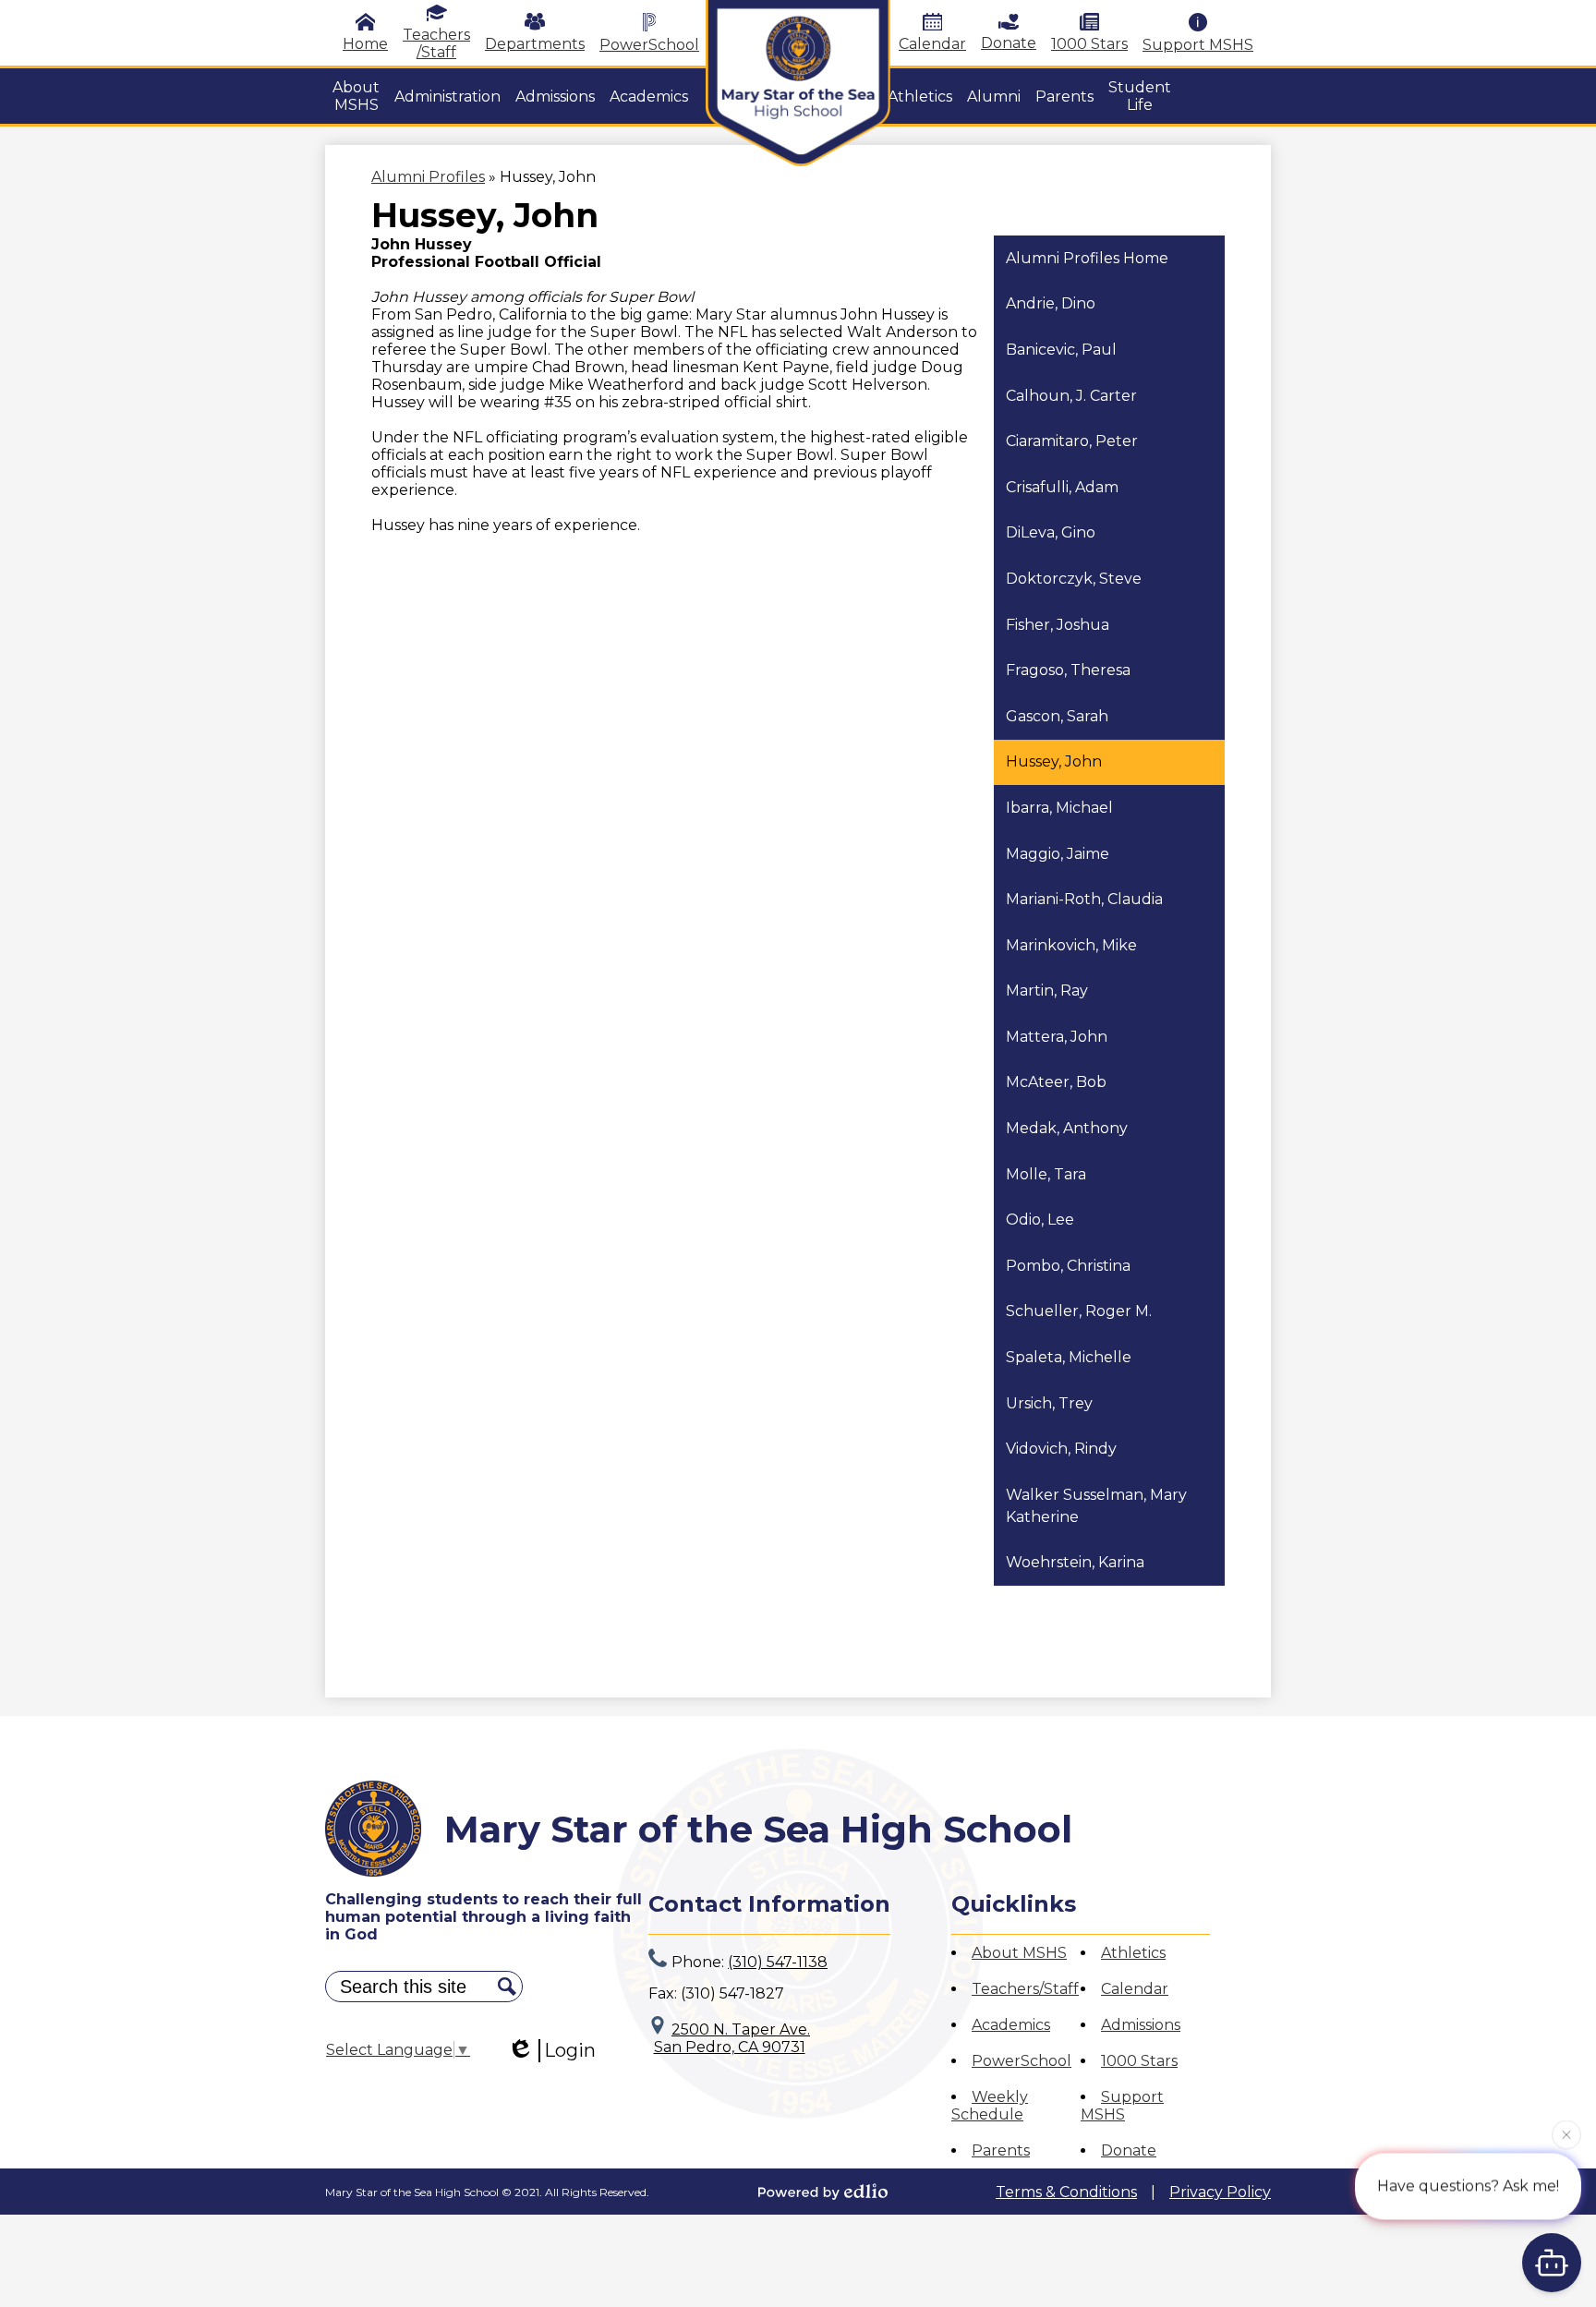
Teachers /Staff (436, 43)
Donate (1009, 43)
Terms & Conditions (1066, 2192)
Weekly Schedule (990, 2106)
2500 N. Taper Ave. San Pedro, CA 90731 (732, 2038)
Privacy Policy (1220, 2192)
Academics (1011, 2025)
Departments (535, 44)
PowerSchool (649, 45)
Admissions (1141, 2025)
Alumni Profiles (428, 177)
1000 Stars (1089, 44)
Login (570, 2050)
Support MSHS (1198, 45)
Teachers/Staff (1025, 1989)
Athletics (1133, 1953)
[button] (356, 96)
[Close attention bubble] (1566, 2133)
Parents (1001, 2150)
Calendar (932, 44)
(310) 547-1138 (778, 1962)
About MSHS (1019, 1953)
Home (365, 44)
